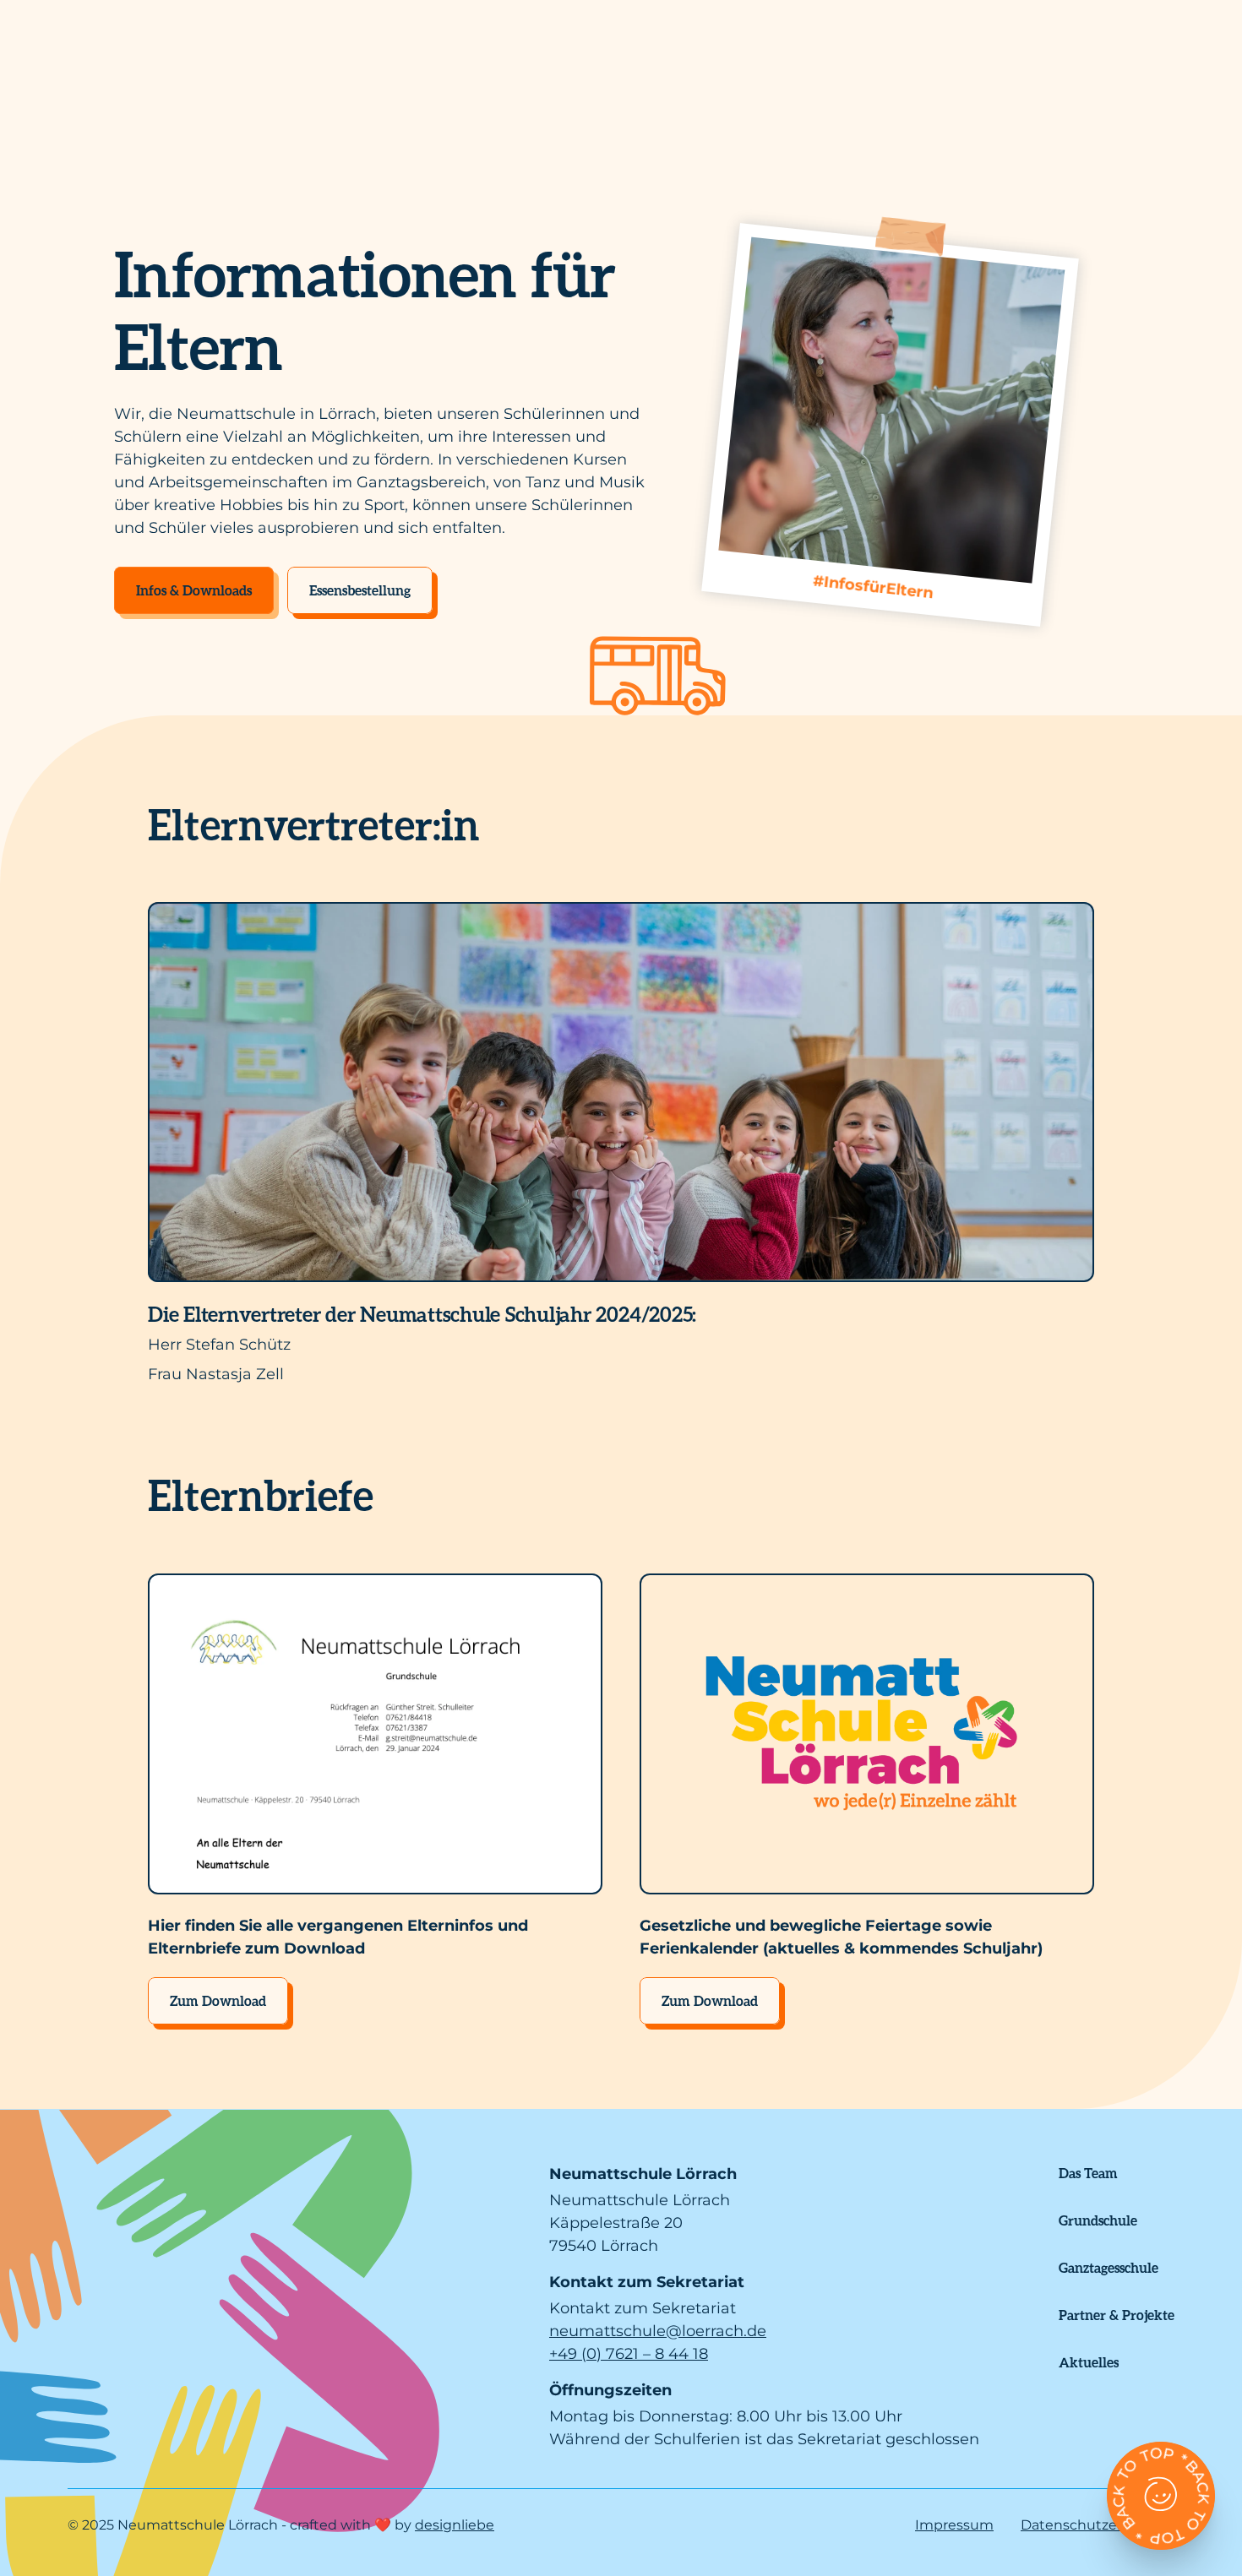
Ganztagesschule (1109, 2267)
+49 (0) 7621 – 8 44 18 (629, 2354)
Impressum (954, 2525)
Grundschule (1098, 2220)
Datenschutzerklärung (1098, 2525)
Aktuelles (1089, 2362)
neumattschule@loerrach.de (658, 2331)
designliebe (455, 2525)
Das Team (1088, 2173)
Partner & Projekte (1117, 2315)
